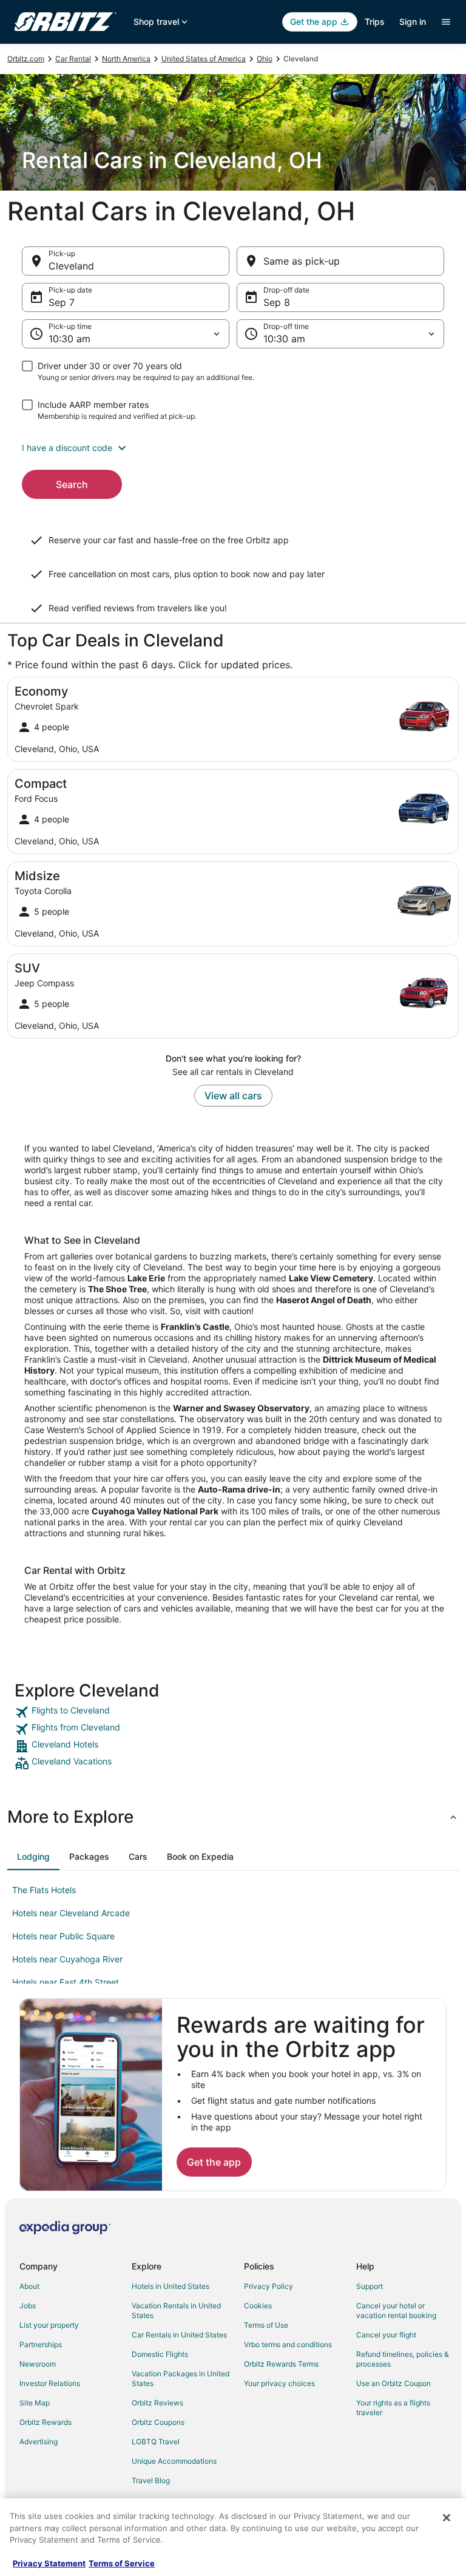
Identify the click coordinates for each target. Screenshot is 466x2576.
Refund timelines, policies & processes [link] (403, 2359)
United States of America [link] (204, 59)
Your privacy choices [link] (279, 2383)
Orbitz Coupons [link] (158, 2422)
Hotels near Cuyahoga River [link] (67, 1959)
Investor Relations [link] (50, 2383)
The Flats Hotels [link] (44, 1890)
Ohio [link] (265, 59)
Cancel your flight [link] (386, 2335)
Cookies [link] (258, 2306)
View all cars (233, 1096)
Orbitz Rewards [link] (46, 2422)
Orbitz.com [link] (26, 59)
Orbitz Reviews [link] (157, 2403)
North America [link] (126, 59)
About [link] (29, 2286)
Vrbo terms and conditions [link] (288, 2344)
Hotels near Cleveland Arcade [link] (71, 1913)
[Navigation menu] (446, 22)
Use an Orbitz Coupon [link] (393, 2383)
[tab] (33, 1857)
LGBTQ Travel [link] (156, 2442)
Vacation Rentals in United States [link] (176, 2310)
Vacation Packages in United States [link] (181, 2378)
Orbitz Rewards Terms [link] (281, 2364)
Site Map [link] (35, 2403)
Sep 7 (62, 302)
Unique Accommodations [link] (174, 2461)
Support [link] (370, 2286)
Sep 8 (277, 302)
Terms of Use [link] (266, 2325)
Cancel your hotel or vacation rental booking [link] (396, 2310)
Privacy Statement (49, 2563)
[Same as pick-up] (340, 261)
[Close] (447, 2518)
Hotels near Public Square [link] (63, 1936)
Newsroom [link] (38, 2364)
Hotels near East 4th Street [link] (66, 1982)
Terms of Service (122, 2563)
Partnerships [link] (41, 2344)
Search (72, 484)
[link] (233, 1712)
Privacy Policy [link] (268, 2286)
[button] (233, 448)
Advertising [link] (39, 2442)
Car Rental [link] (73, 59)
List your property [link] (49, 2325)
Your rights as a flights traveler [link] (393, 2408)
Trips (375, 22)
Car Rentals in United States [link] (179, 2335)
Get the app (214, 2162)
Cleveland (71, 266)
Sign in (413, 22)
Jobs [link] (28, 2306)
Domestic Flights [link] (160, 2354)
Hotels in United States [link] (171, 2286)
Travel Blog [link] (151, 2480)
